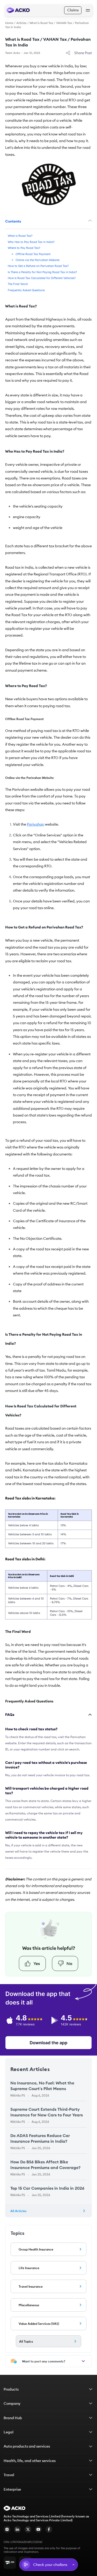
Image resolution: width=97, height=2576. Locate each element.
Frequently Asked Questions (26, 290)
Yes (37, 1963)
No (69, 1963)
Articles (21, 23)
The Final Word (18, 284)
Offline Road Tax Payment (33, 254)
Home (9, 23)
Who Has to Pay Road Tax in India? (31, 242)
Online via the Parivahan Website (38, 260)
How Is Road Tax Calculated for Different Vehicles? (42, 278)
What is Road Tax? (20, 236)
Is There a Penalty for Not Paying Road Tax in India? (42, 272)
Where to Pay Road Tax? (24, 248)
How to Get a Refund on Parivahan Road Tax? (38, 266)
